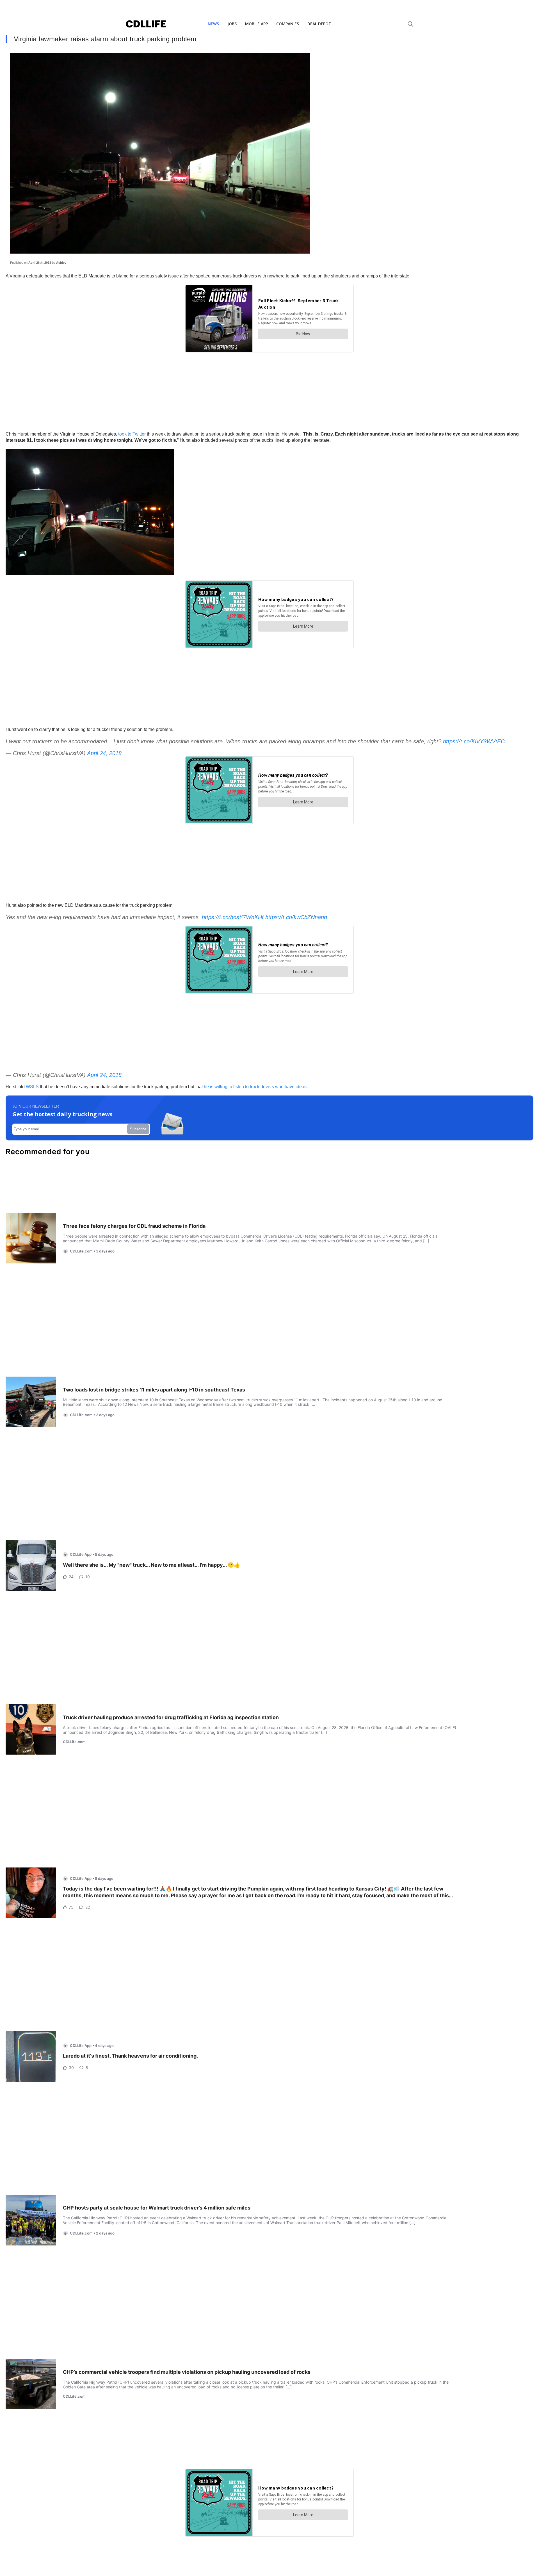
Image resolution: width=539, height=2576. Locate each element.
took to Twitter (132, 434)
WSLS (32, 1087)
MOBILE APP (256, 24)
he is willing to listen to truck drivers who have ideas (255, 1087)
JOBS (232, 24)
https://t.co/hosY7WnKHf (233, 917)
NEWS (213, 24)
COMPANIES (288, 24)
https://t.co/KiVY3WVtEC (474, 741)
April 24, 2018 (104, 753)
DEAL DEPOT (319, 24)
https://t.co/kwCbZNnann (296, 917)
